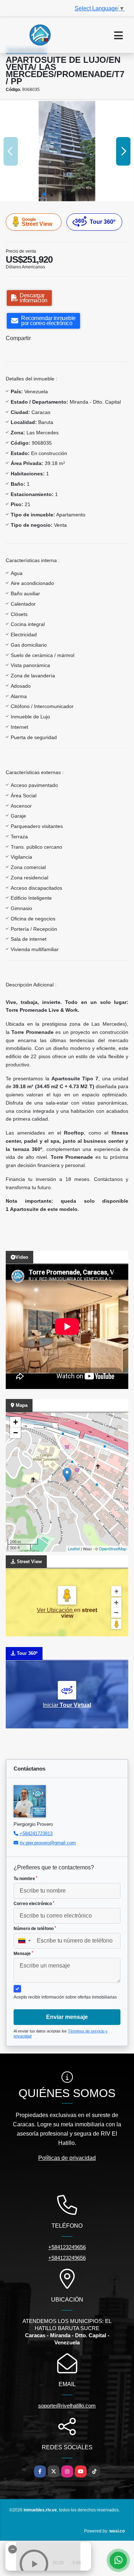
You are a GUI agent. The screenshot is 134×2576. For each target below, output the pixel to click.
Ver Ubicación (55, 1610)
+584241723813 (36, 1833)
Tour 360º (103, 222)
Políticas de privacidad (67, 2158)
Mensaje (23, 1954)
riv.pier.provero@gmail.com (48, 1843)
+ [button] (16, 1422)
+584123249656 (67, 2247)
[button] (44, 194)
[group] (67, 151)
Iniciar (67, 1705)
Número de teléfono (35, 1929)
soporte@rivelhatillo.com (67, 2406)
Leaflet (74, 1549)
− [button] (16, 1433)
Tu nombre (26, 1879)
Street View (37, 222)
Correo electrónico (34, 1904)
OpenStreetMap (113, 1549)
